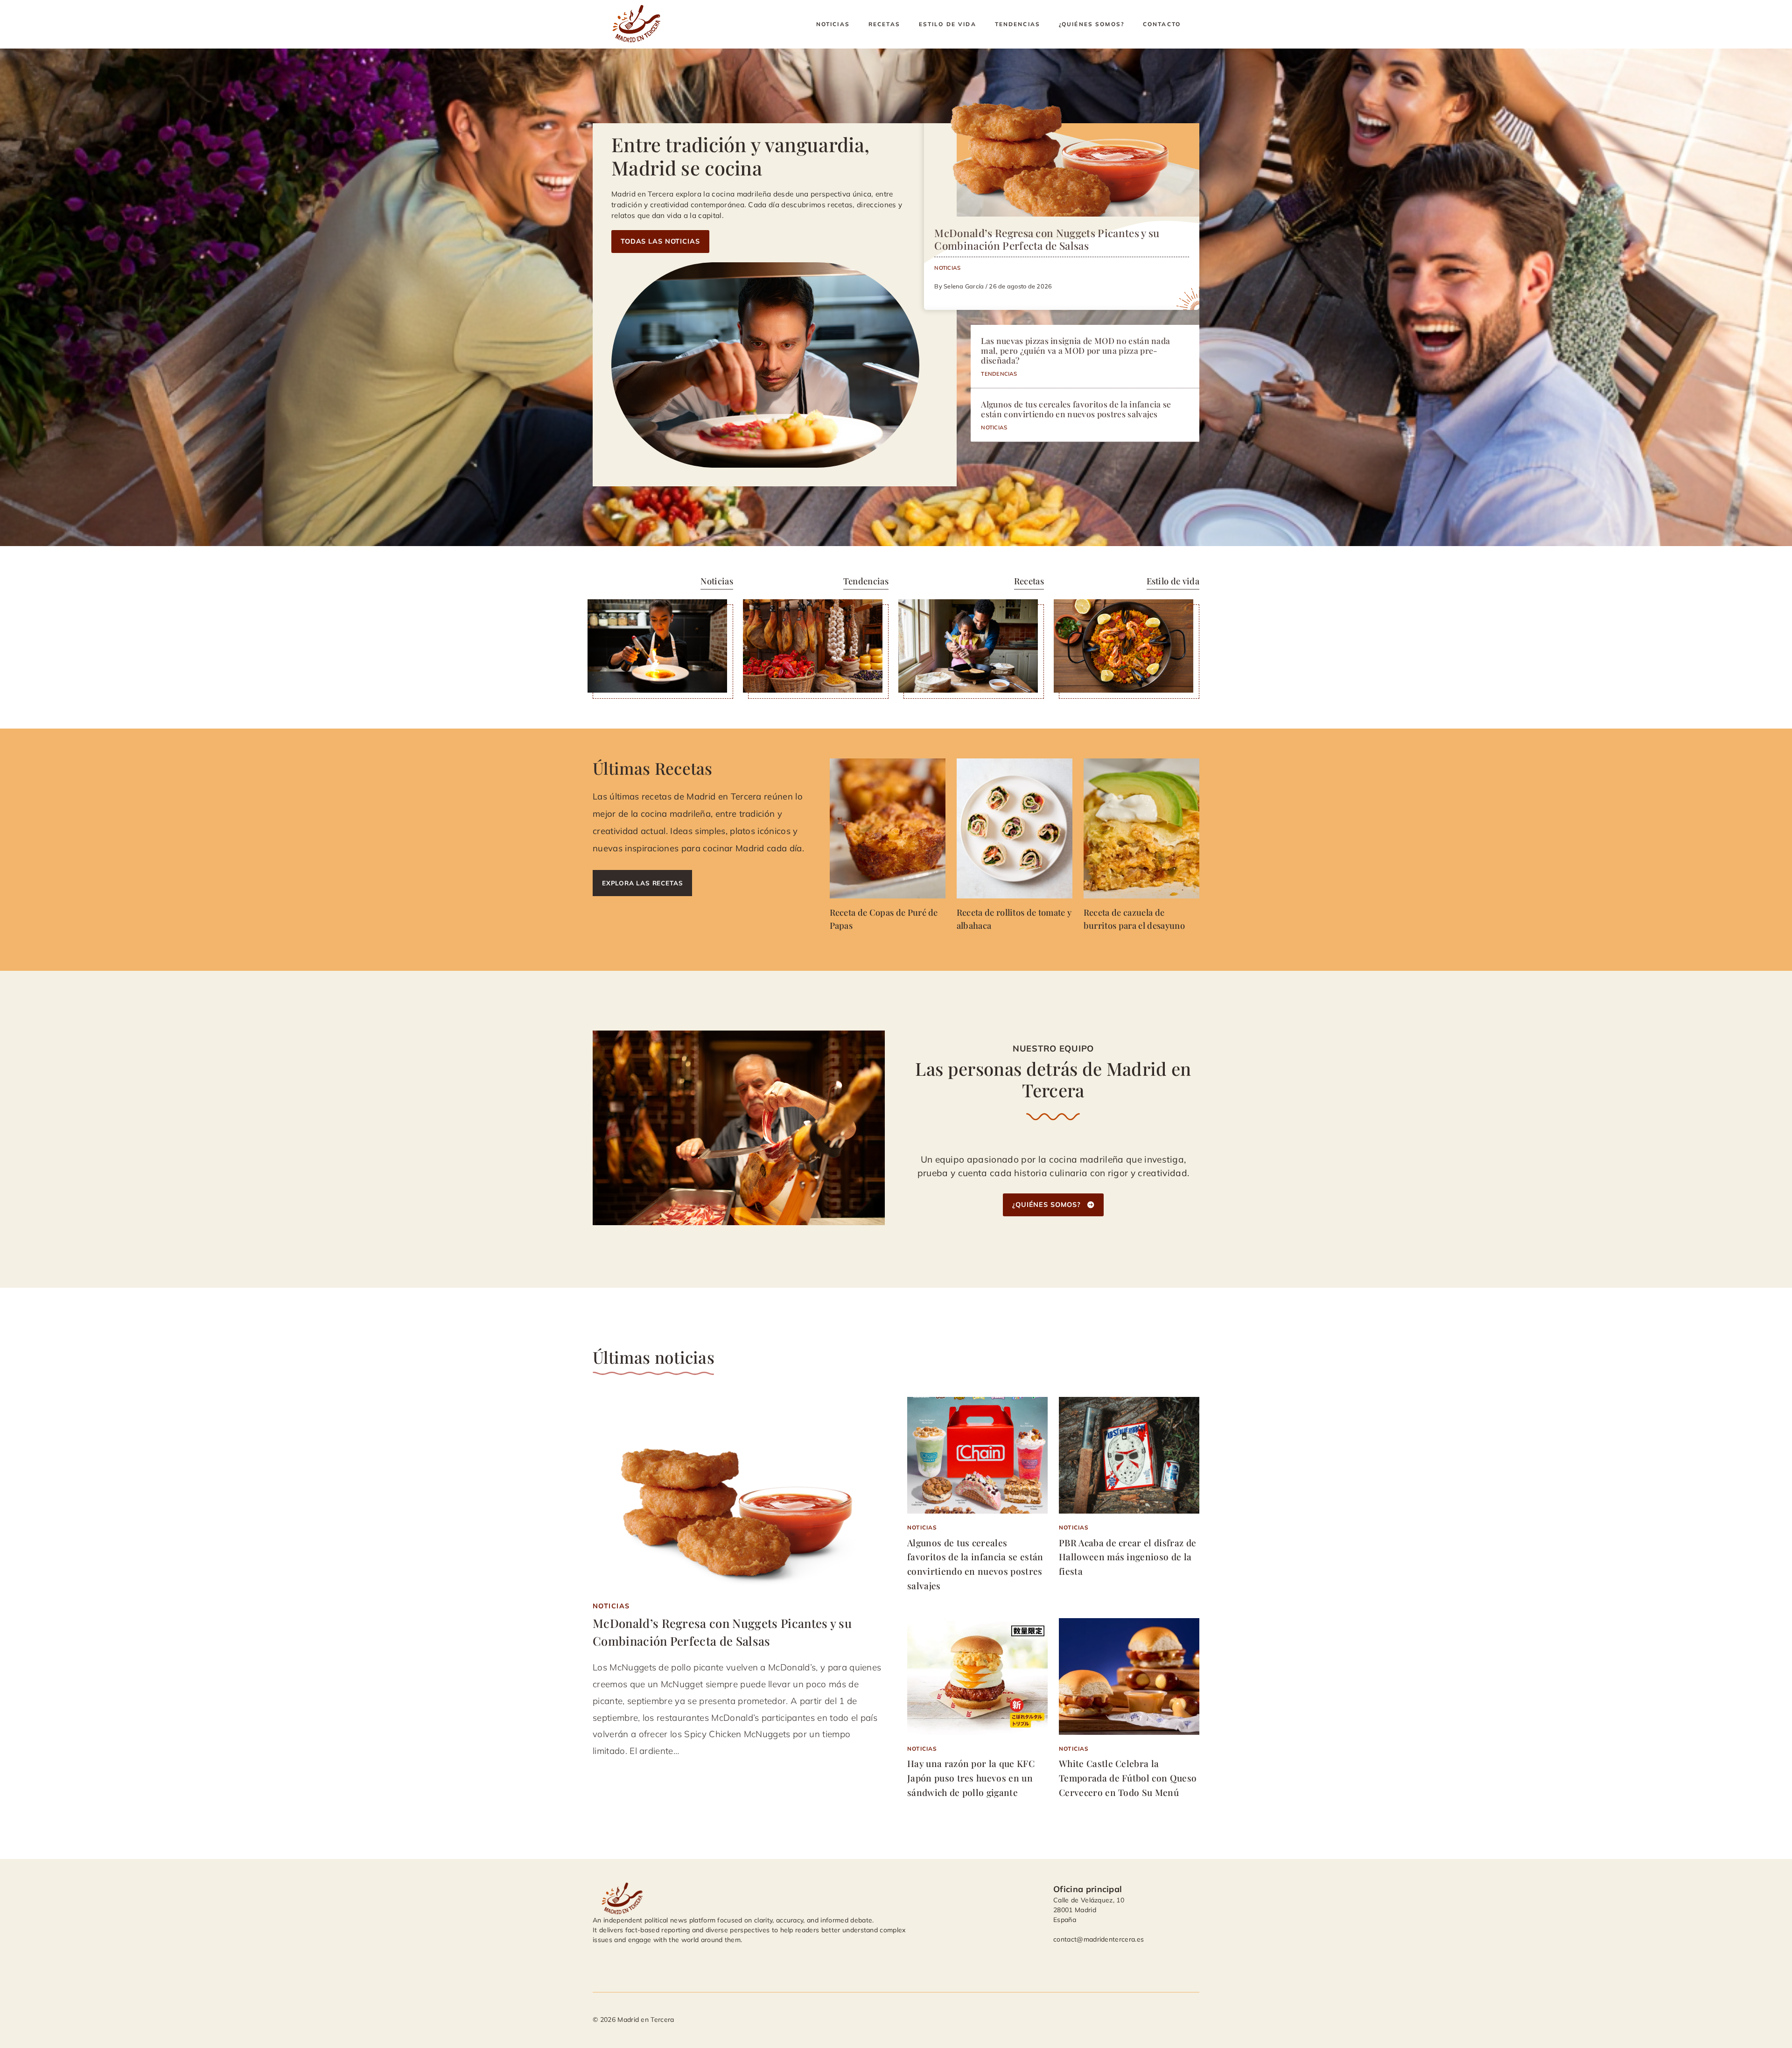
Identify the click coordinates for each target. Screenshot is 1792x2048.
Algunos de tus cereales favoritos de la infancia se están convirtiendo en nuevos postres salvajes (1076, 409)
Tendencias (1018, 24)
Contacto (1162, 24)
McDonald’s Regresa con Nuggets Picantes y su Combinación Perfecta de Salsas (1047, 239)
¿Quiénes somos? (1092, 24)
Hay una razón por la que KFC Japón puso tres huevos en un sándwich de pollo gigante (971, 1778)
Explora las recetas (642, 883)
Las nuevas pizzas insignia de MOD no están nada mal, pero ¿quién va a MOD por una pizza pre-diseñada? (1075, 350)
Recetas (884, 24)
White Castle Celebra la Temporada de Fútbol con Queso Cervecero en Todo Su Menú (1128, 1778)
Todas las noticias (660, 241)
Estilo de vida (948, 24)
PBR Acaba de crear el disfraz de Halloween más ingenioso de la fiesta (1127, 1557)
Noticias (833, 24)
